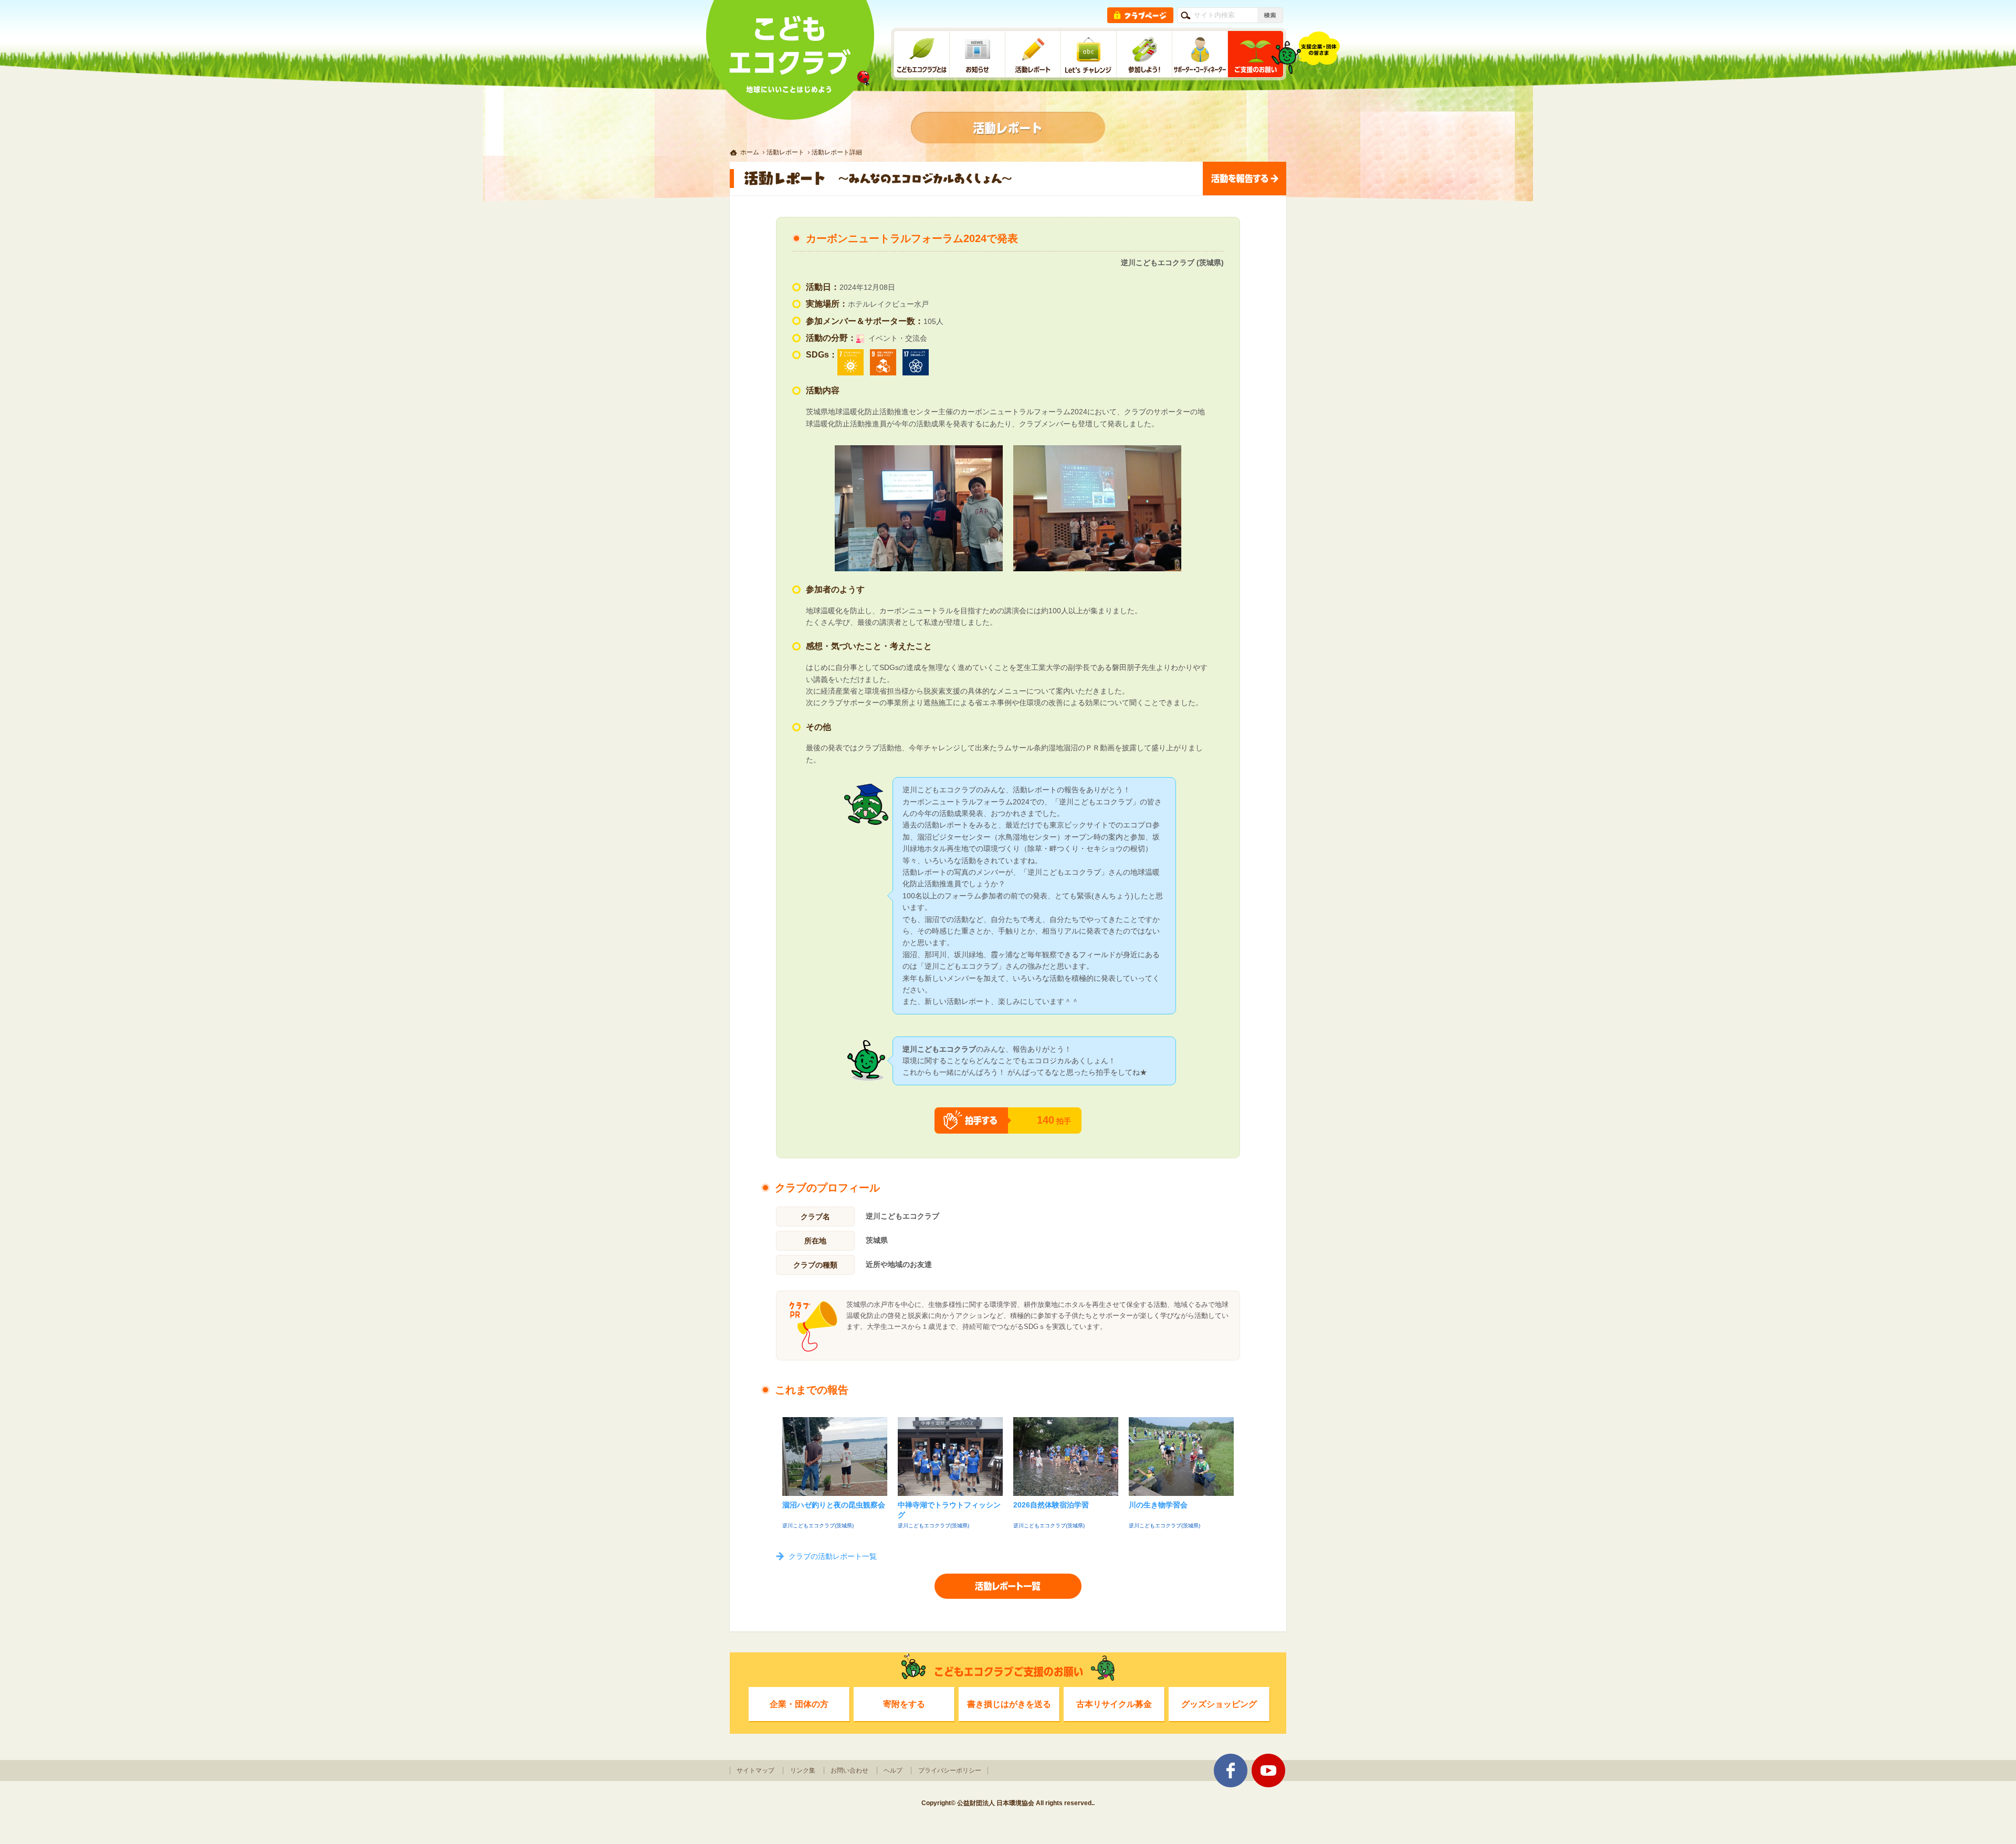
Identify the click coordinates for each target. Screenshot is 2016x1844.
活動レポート (785, 152)
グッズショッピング (1219, 1704)
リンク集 (803, 1770)
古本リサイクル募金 (1114, 1704)
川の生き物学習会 (1158, 1505)
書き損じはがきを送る (1009, 1704)
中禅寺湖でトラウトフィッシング (949, 1510)
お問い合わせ (849, 1770)
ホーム (750, 152)
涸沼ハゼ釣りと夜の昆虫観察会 (834, 1505)
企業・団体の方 (799, 1704)
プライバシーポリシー (950, 1770)
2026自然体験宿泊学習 (1051, 1505)
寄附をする (904, 1704)
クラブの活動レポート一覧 (833, 1556)
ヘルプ (893, 1770)
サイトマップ (755, 1770)
